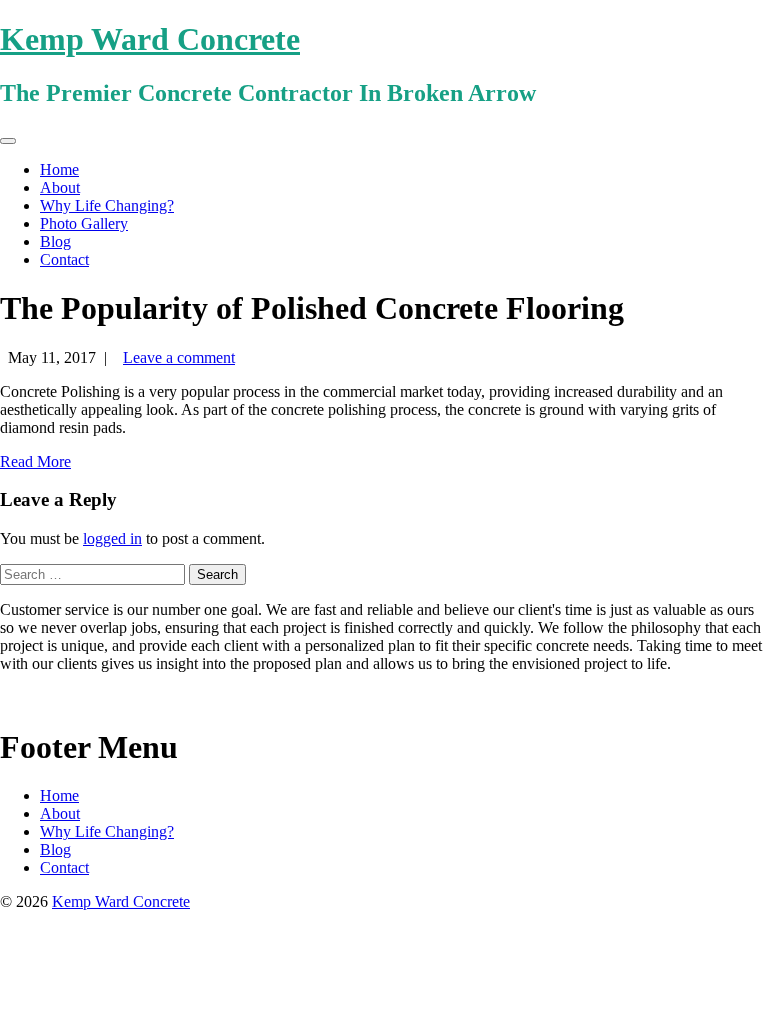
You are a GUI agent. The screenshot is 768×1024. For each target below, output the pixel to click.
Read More (35, 461)
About (60, 187)
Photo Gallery (84, 223)
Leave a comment (179, 357)
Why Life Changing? (107, 205)
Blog (55, 241)
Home (59, 169)
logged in (112, 538)
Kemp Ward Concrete (150, 39)
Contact (64, 259)
